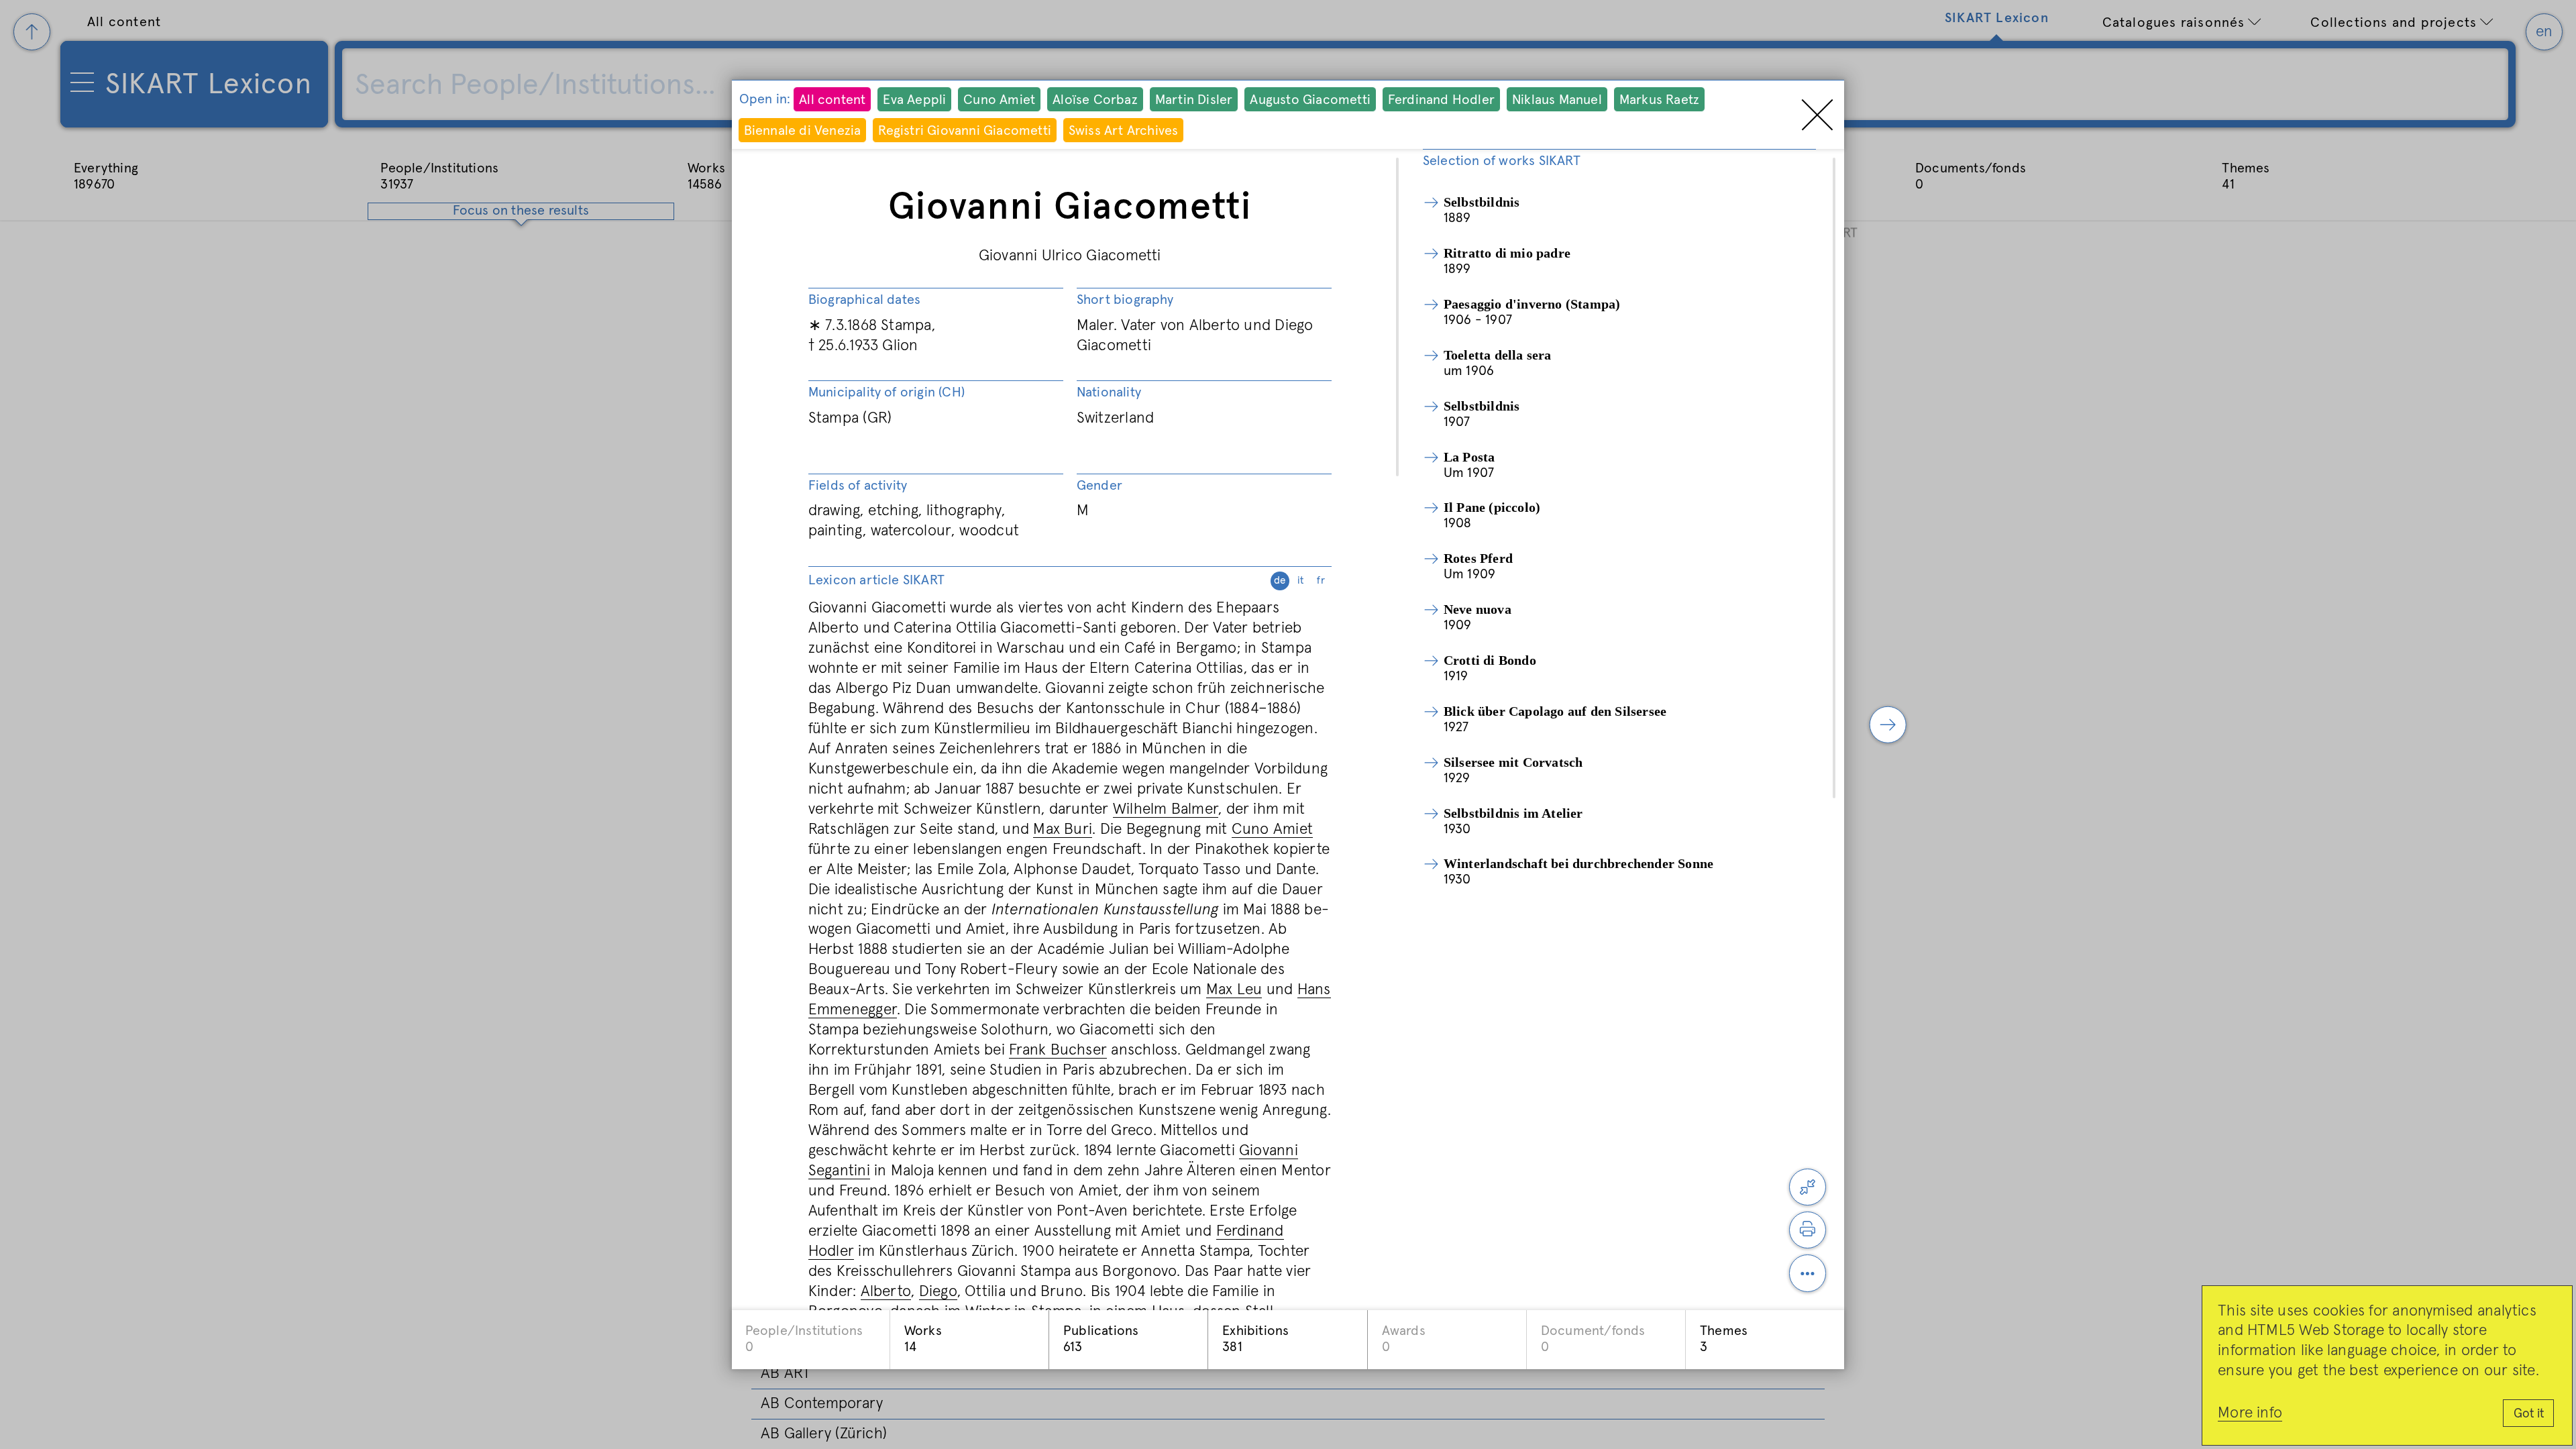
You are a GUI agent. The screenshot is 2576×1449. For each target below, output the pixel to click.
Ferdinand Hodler (1441, 100)
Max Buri (1063, 829)
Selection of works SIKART (1502, 161)
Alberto (886, 1292)
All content (832, 100)
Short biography (1125, 300)
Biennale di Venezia (803, 131)
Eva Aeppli (914, 100)
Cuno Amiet (999, 100)
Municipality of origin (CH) (887, 392)
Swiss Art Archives (1124, 131)
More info (2250, 1413)
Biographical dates (865, 300)
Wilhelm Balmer (1166, 809)
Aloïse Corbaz (1095, 100)
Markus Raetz (1659, 100)
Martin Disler (1194, 100)
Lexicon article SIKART (1067, 580)
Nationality (1109, 392)
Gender (1099, 486)
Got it (2529, 1414)
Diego (938, 1292)
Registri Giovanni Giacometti (965, 131)
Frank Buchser (1058, 1050)
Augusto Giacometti (1310, 100)
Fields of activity (858, 486)
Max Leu (1234, 990)
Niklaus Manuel (1557, 100)
